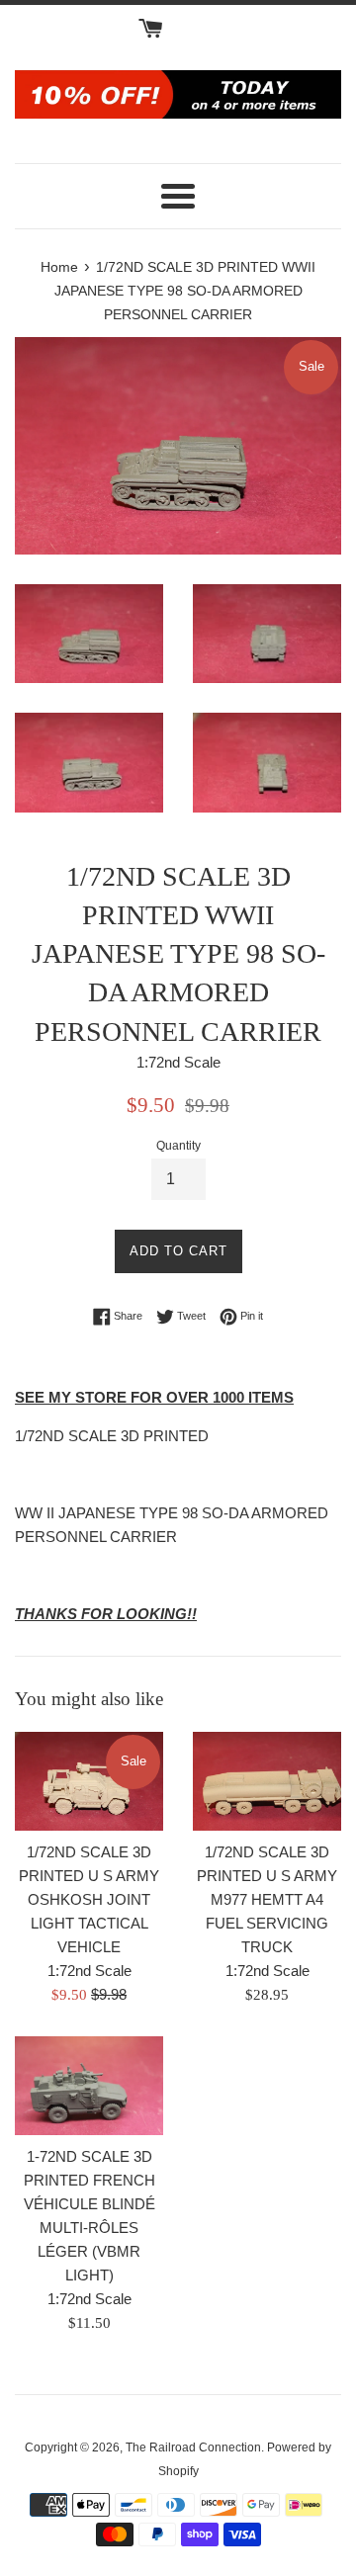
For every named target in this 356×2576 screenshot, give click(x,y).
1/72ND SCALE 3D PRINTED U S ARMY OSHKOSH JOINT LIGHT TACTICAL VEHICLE (89, 1899)
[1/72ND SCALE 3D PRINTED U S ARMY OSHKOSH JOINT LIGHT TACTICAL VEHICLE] (89, 1781)
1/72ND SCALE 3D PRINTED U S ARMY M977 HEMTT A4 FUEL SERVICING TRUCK (267, 1899)
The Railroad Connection (193, 2447)
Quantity (178, 1146)
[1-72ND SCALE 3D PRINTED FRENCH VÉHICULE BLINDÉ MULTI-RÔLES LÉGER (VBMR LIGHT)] (89, 2086)
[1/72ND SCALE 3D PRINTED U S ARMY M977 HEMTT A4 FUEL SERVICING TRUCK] (267, 1781)
